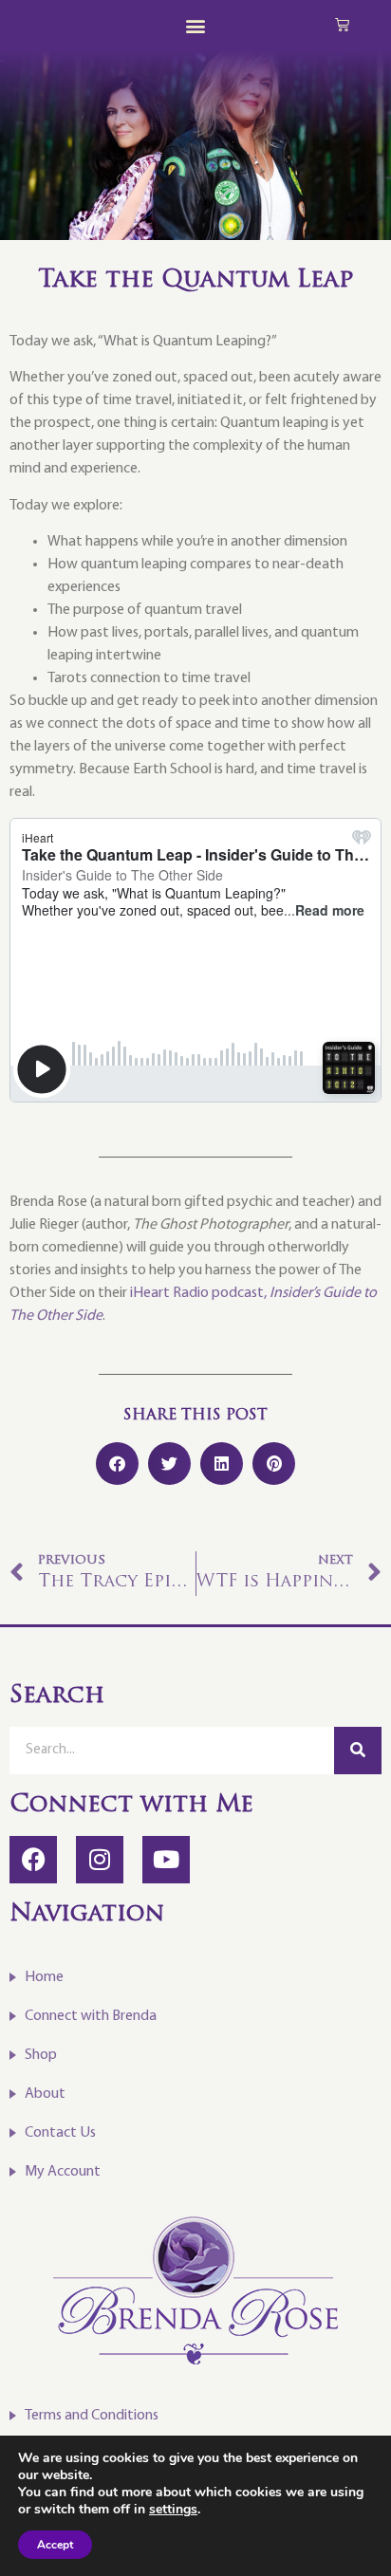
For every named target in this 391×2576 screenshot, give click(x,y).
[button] (196, 25)
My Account (63, 2172)
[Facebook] (33, 1860)
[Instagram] (100, 1860)
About (45, 2094)
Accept (55, 2545)
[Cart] (342, 24)
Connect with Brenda (91, 2016)
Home (44, 1977)
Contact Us (60, 2133)
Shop (41, 2055)
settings (173, 2510)
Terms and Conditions (92, 2416)
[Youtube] (166, 1860)
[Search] (358, 1751)
